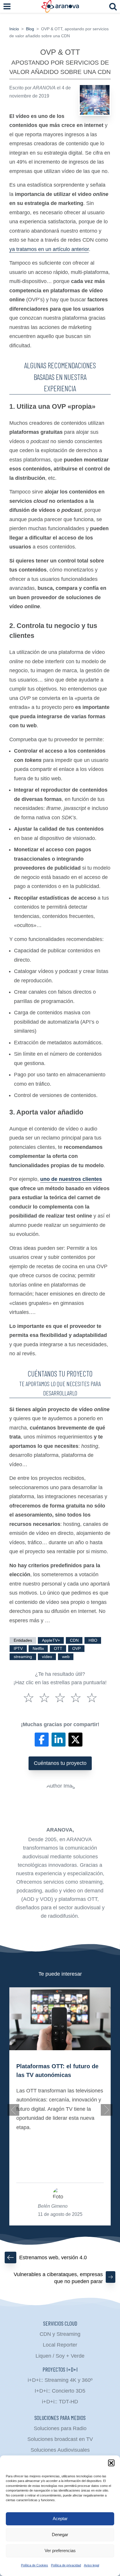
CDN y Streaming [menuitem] (60, 2334)
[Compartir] (42, 1740)
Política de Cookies (35, 2565)
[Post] (75, 1740)
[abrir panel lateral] (7, 6)
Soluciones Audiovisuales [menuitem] (60, 2450)
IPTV (18, 1649)
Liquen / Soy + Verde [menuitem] (60, 2356)
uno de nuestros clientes (71, 1179)
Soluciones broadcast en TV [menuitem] (60, 2439)
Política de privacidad (66, 2565)
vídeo (47, 1657)
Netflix (38, 1649)
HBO (93, 1640)
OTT (58, 1649)
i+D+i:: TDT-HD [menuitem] (60, 2402)
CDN (74, 1640)
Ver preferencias (60, 2551)
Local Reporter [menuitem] (60, 2345)
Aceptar (60, 2518)
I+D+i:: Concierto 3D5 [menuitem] (60, 2391)
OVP (76, 1649)
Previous (13, 2110)
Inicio (14, 29)
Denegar (60, 2535)
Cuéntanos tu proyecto (60, 1763)
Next (107, 2110)
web (66, 1657)
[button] (111, 2463)
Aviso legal (91, 2565)
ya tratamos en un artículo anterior (49, 249)
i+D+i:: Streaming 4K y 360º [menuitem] (60, 2380)
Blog (30, 29)
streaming (23, 1657)
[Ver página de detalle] (60, 2019)
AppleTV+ (51, 1640)
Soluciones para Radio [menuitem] (60, 2428)
